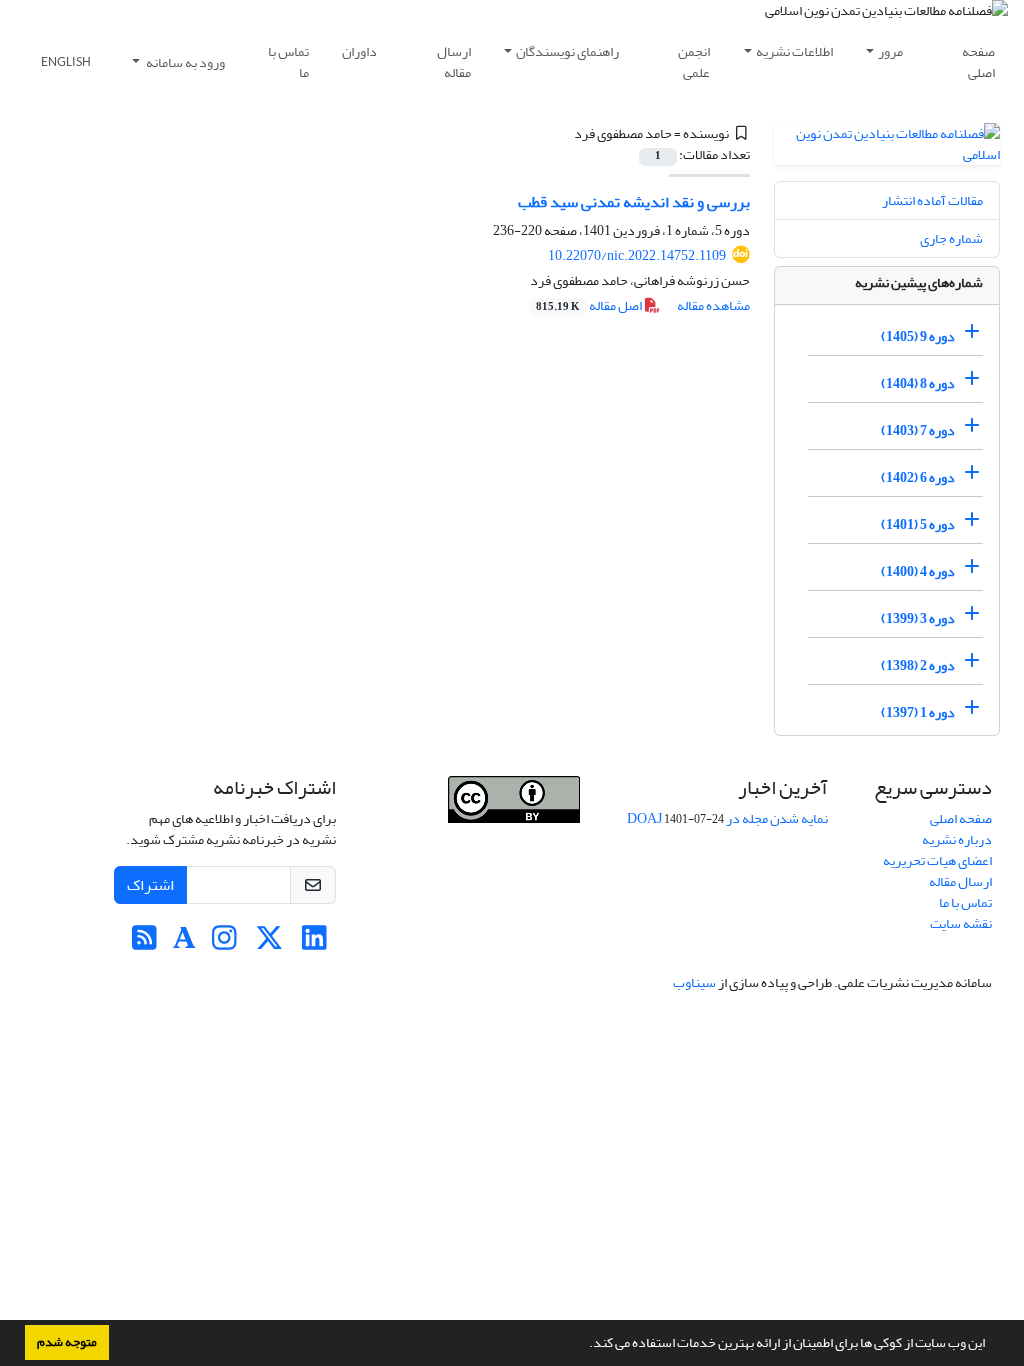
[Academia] (184, 943)
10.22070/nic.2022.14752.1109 (637, 255)
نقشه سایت (961, 923)
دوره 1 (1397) (918, 712)
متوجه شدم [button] (67, 1342)
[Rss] (144, 943)
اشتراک (150, 885)
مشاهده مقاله (713, 305)
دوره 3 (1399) (918, 618)
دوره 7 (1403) (918, 430)
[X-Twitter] (269, 943)
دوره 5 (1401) (918, 524)
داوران (359, 51)
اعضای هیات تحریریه (937, 860)
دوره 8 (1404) (918, 383)
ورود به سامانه (184, 62)
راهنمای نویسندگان (567, 51)
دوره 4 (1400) (918, 571)
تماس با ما (288, 62)
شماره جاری (951, 238)
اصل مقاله (590, 305)
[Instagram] (224, 943)
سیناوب (694, 982)
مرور (890, 51)
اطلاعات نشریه (794, 51)
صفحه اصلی (978, 62)
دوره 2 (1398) (918, 665)
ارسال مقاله (454, 62)
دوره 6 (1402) (918, 477)
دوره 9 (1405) (918, 336)
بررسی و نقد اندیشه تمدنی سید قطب (634, 202)
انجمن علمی (694, 62)
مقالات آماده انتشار (932, 200)
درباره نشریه (957, 839)
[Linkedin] (314, 943)
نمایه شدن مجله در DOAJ (727, 818)
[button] (584, 1345)
